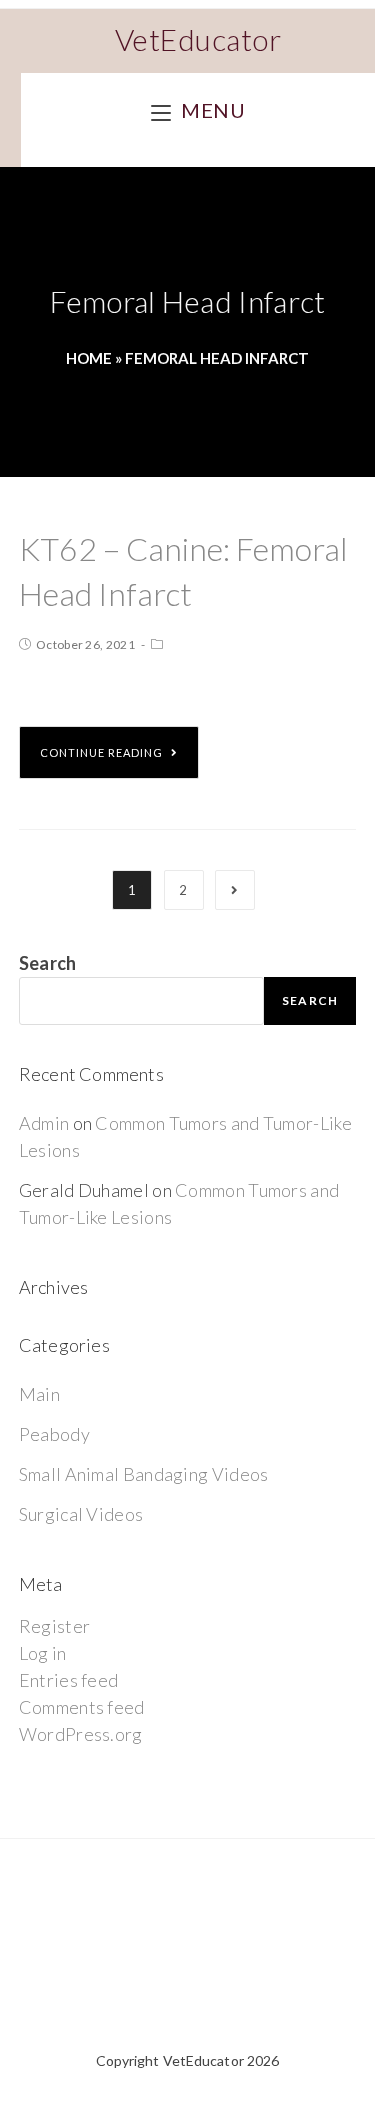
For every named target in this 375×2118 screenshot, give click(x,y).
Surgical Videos (81, 1514)
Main (39, 1394)
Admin (44, 1123)
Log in (43, 1653)
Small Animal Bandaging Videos (144, 1474)
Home (89, 358)
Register (54, 1626)
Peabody (54, 1434)
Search (48, 963)
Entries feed (69, 1680)
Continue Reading (101, 752)
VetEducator (198, 39)
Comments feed (82, 1707)
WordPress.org (81, 1734)
